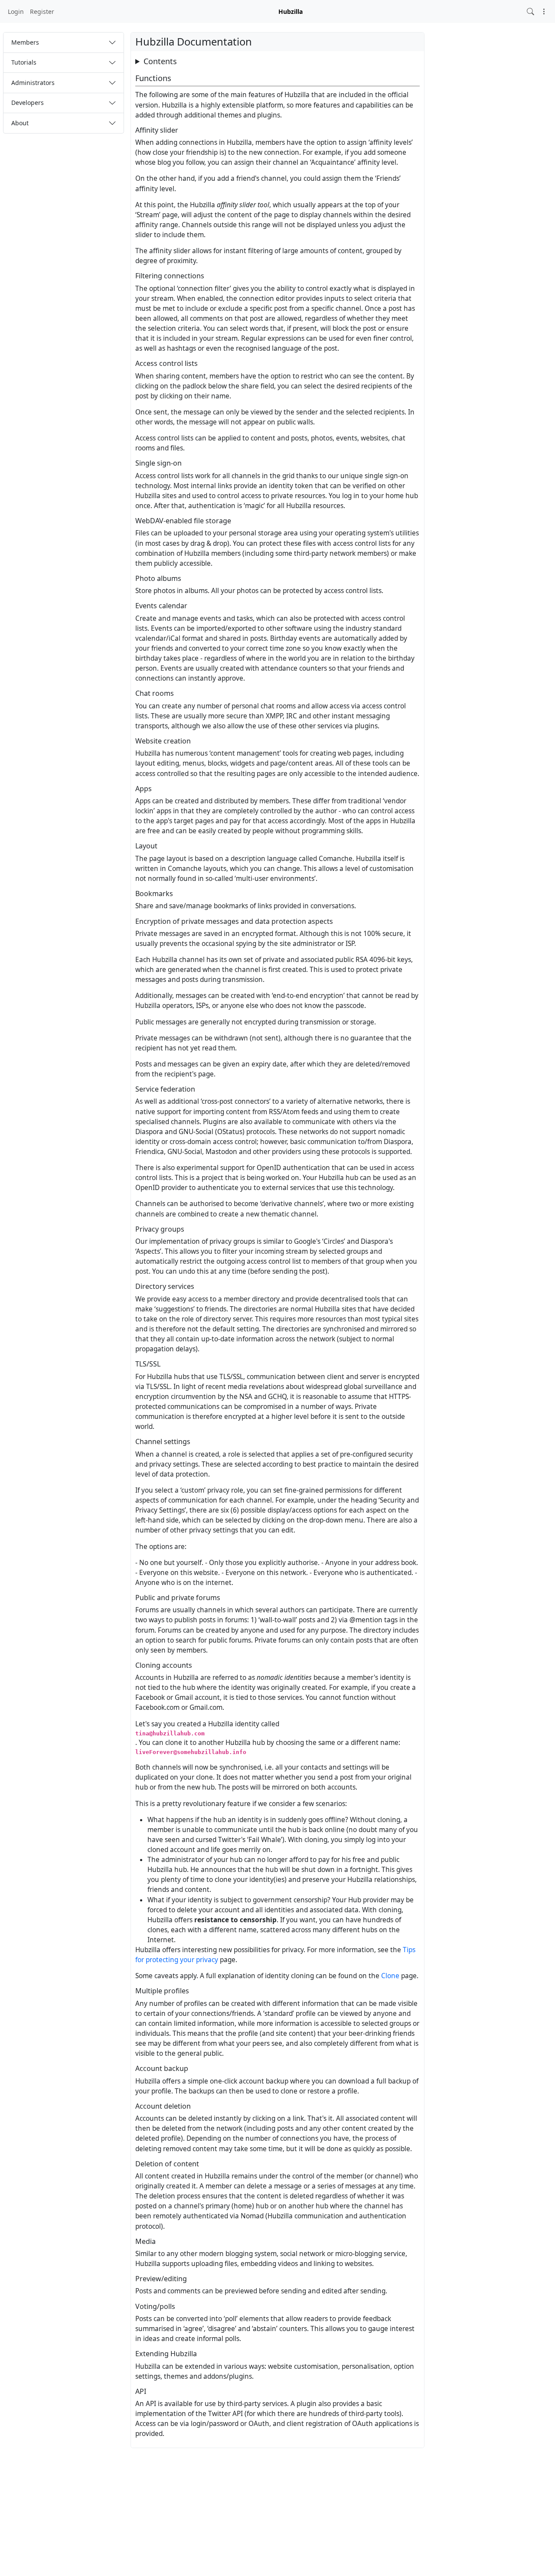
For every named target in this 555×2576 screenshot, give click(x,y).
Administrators (33, 83)
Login (16, 11)
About (20, 123)
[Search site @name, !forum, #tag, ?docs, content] (531, 11)
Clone (390, 1976)
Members (25, 42)
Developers (28, 103)
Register (42, 11)
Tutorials (24, 62)
